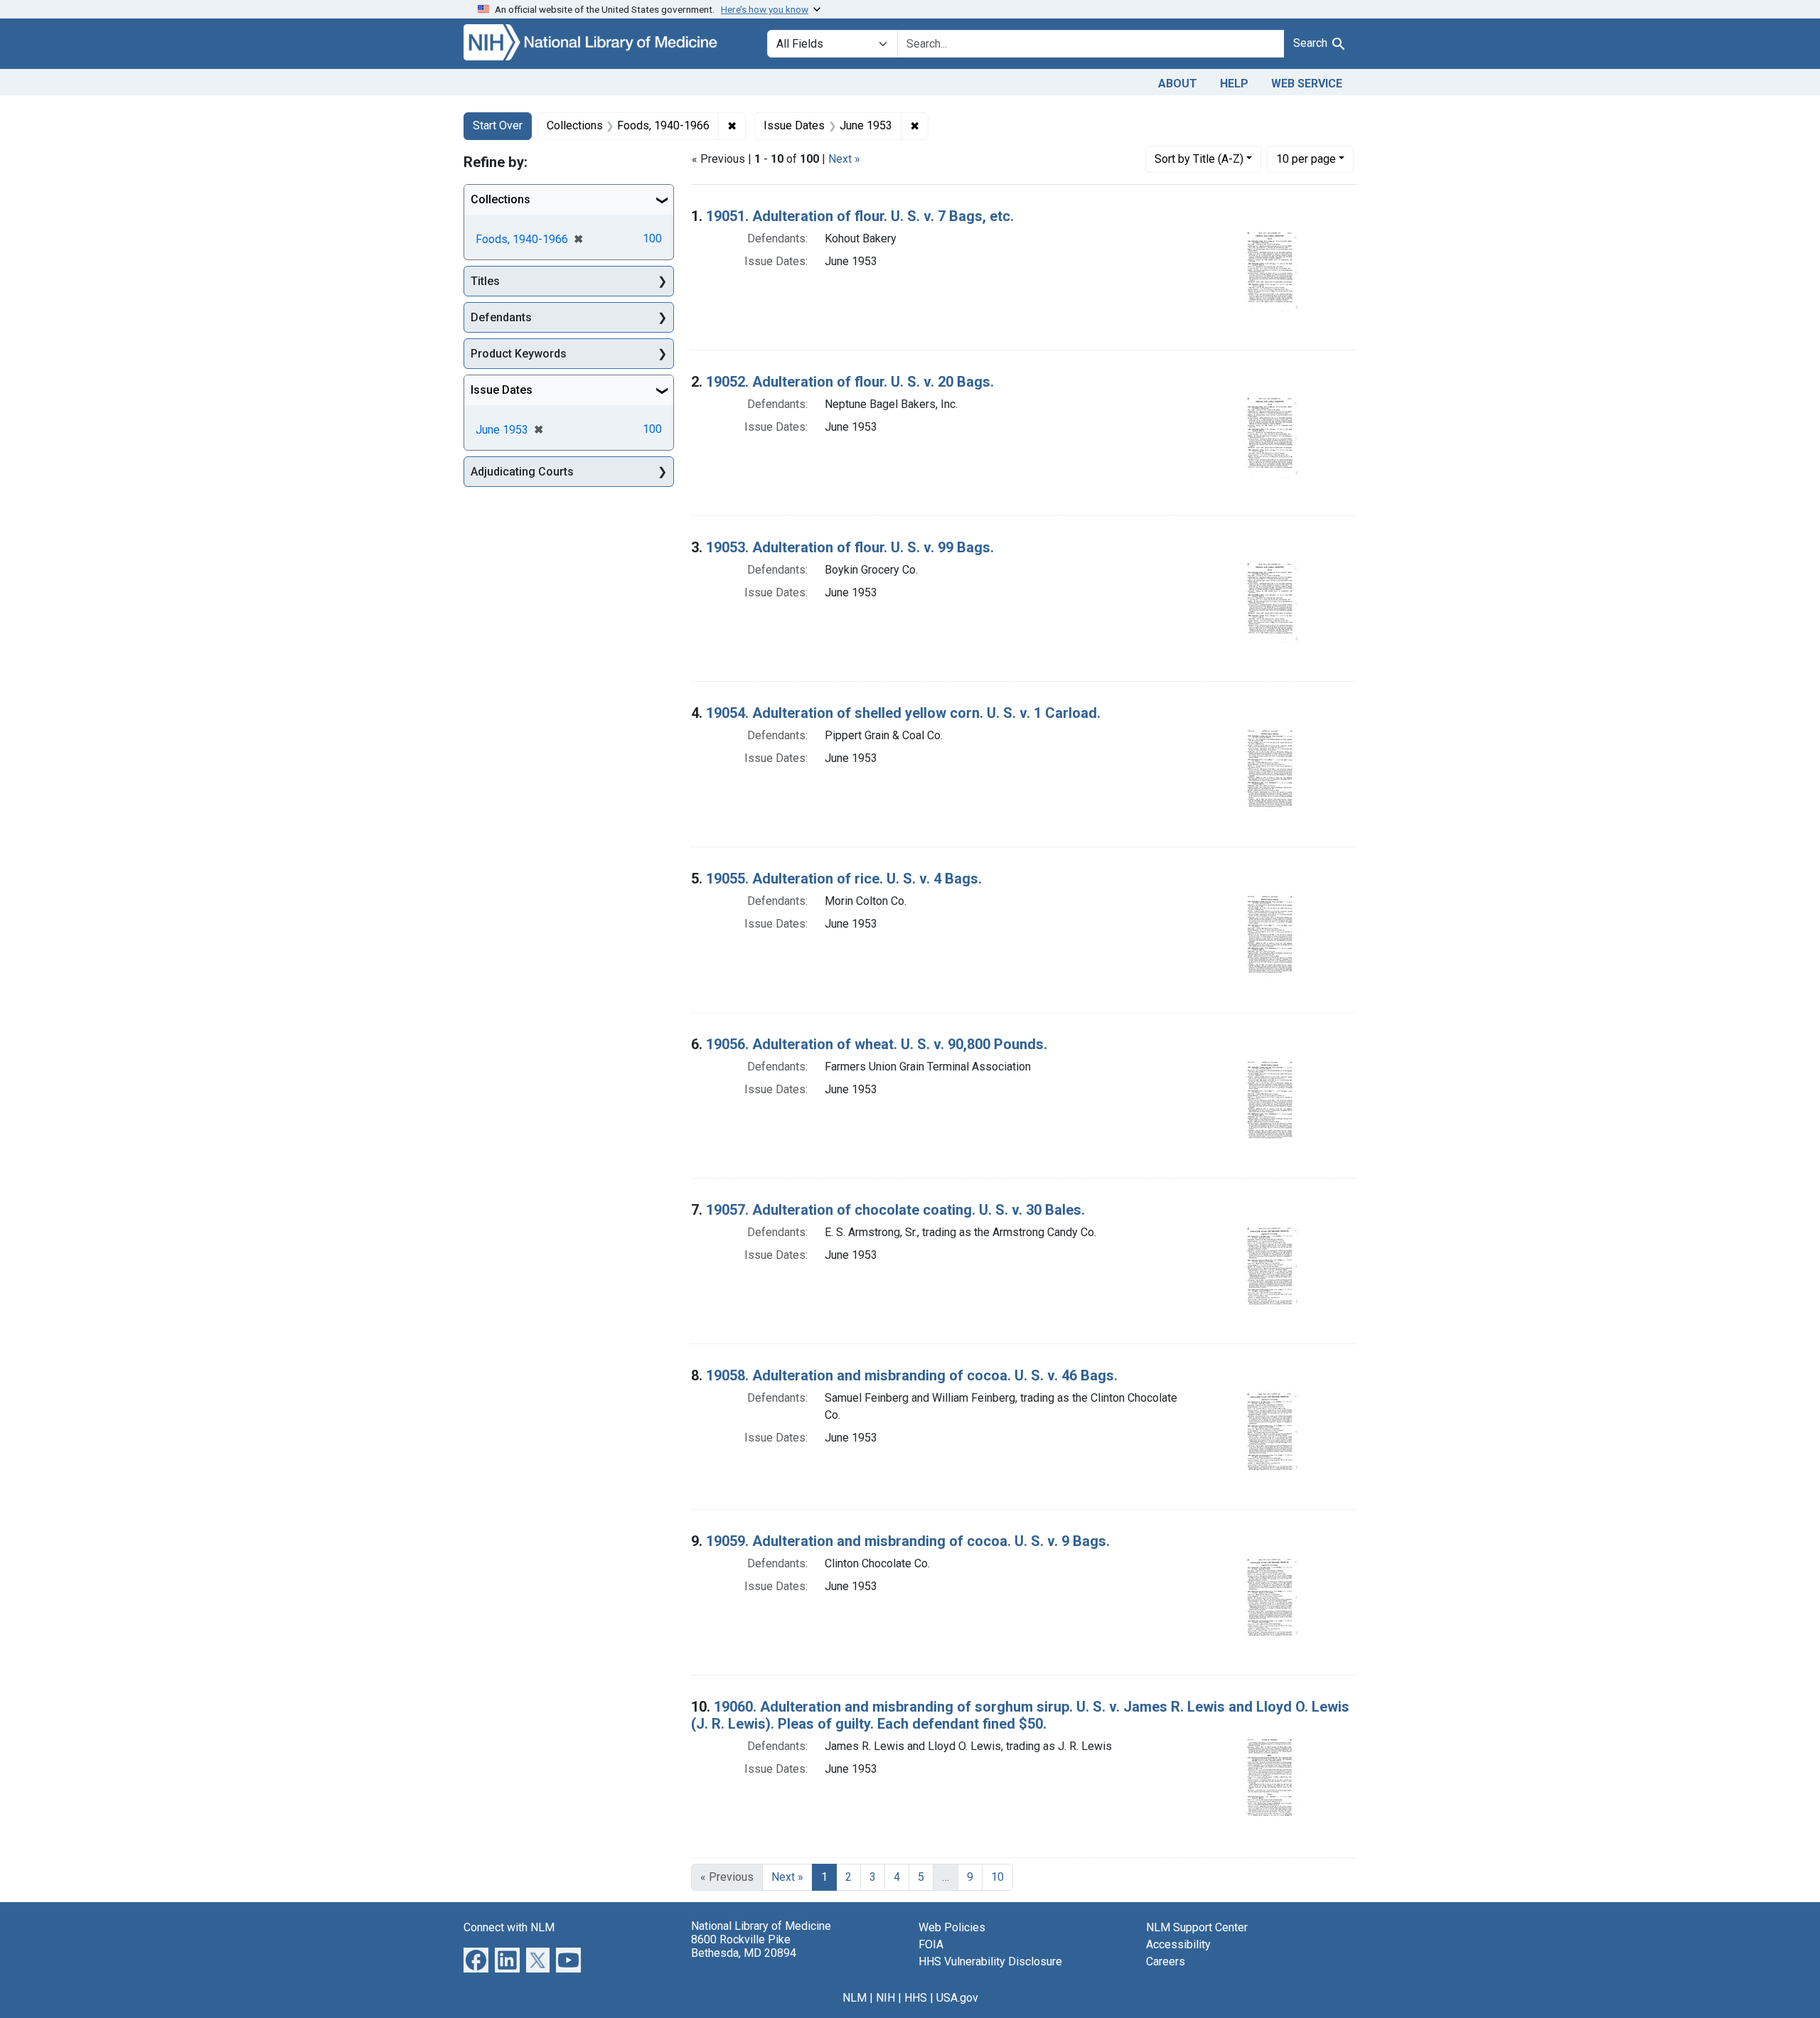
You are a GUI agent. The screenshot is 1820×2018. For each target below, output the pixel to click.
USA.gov (957, 1998)
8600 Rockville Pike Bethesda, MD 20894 (744, 1946)
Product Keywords (519, 354)
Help (1234, 84)
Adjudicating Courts (522, 472)
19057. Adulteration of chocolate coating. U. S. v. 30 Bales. (895, 1210)
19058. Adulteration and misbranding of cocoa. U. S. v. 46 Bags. (912, 1375)
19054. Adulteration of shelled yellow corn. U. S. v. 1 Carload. (903, 713)
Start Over (498, 125)
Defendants (501, 317)
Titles (485, 281)
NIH (885, 1998)
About (1178, 84)
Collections (500, 199)
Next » (844, 159)
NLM (855, 1998)
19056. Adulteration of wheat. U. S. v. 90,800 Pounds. (877, 1044)
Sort (1199, 159)
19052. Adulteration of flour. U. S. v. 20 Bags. (850, 382)
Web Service (1307, 84)
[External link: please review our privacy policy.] (476, 1959)
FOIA (931, 1944)
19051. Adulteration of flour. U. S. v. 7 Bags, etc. (860, 216)
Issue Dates (502, 390)
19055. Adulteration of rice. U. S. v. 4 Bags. (844, 879)
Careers (1166, 1961)
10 (1306, 159)
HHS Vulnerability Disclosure (990, 1961)
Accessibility (1178, 1944)
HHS (916, 1998)
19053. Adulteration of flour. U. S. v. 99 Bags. (850, 547)
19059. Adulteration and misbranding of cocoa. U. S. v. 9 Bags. (908, 1541)
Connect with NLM (509, 1927)
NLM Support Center (1197, 1927)
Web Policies (952, 1927)
